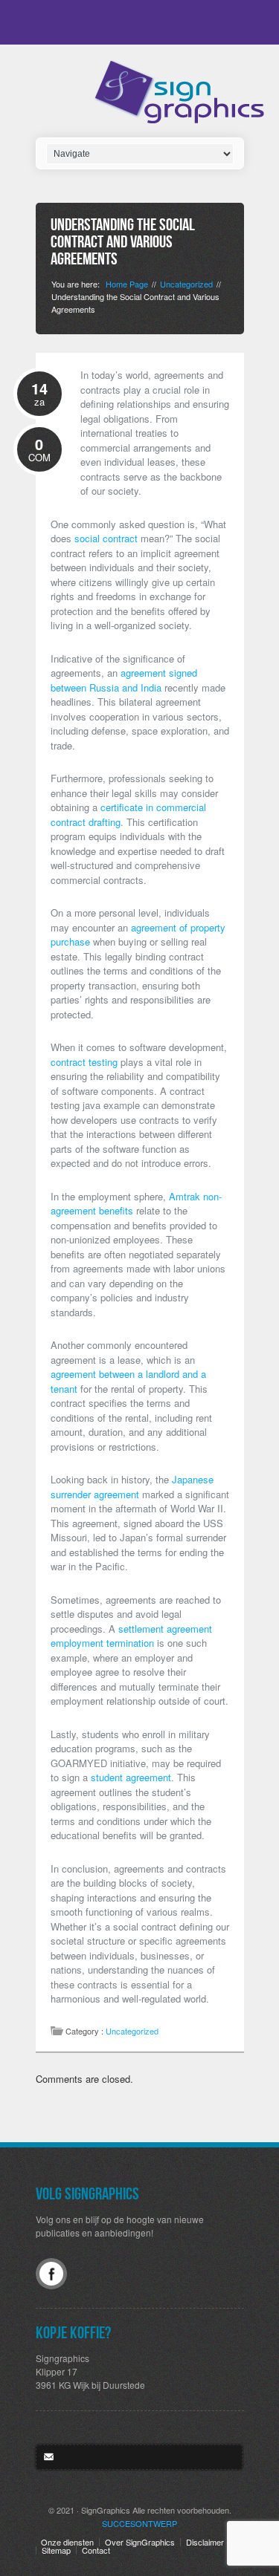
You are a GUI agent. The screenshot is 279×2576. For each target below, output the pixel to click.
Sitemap (56, 2550)
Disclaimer (205, 2542)
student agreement (131, 1777)
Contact (96, 2550)
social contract (106, 538)
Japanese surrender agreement (132, 1487)
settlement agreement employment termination (131, 1636)
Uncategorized (186, 284)
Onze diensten (67, 2542)
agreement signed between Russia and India (124, 680)
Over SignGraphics (140, 2542)
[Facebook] (51, 2274)
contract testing (84, 1062)
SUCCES (139, 2523)
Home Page (127, 284)
